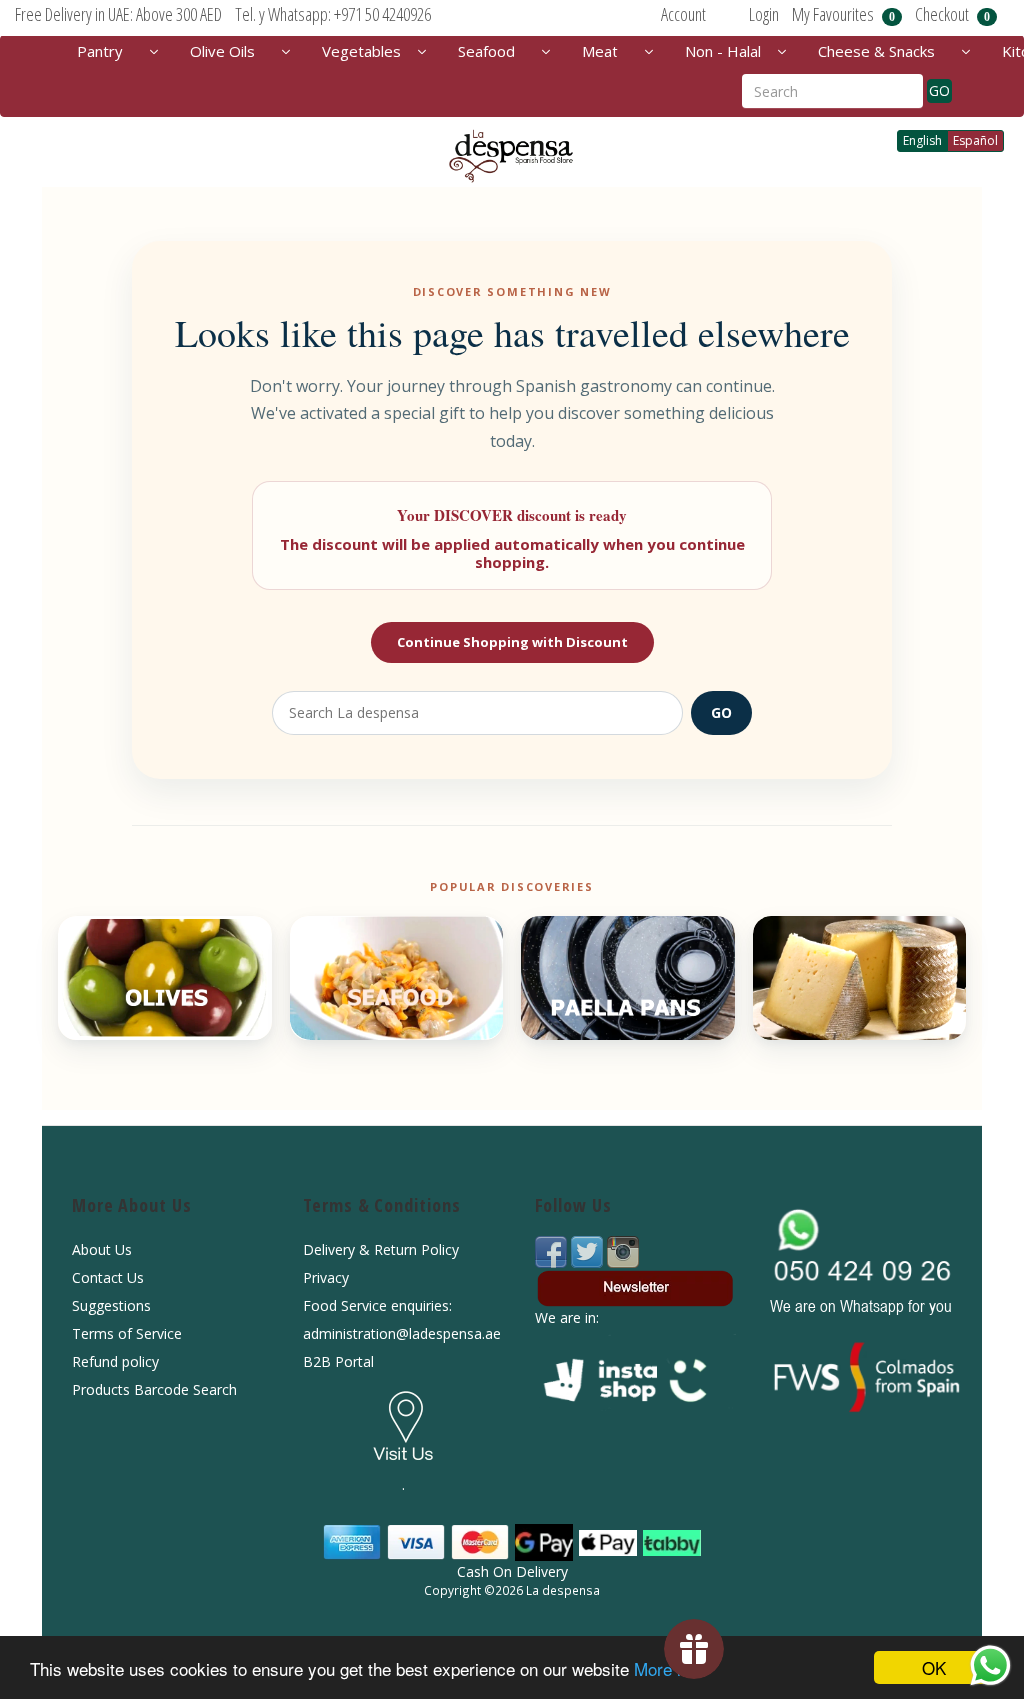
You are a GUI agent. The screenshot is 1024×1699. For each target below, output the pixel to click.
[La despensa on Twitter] (589, 1250)
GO (939, 90)
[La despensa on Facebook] (553, 1250)
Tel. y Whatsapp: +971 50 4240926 (333, 14)
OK (934, 1667)
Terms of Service (127, 1333)
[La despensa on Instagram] (623, 1250)
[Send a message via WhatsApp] (990, 1665)
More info (669, 1668)
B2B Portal (338, 1361)
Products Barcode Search (154, 1389)
